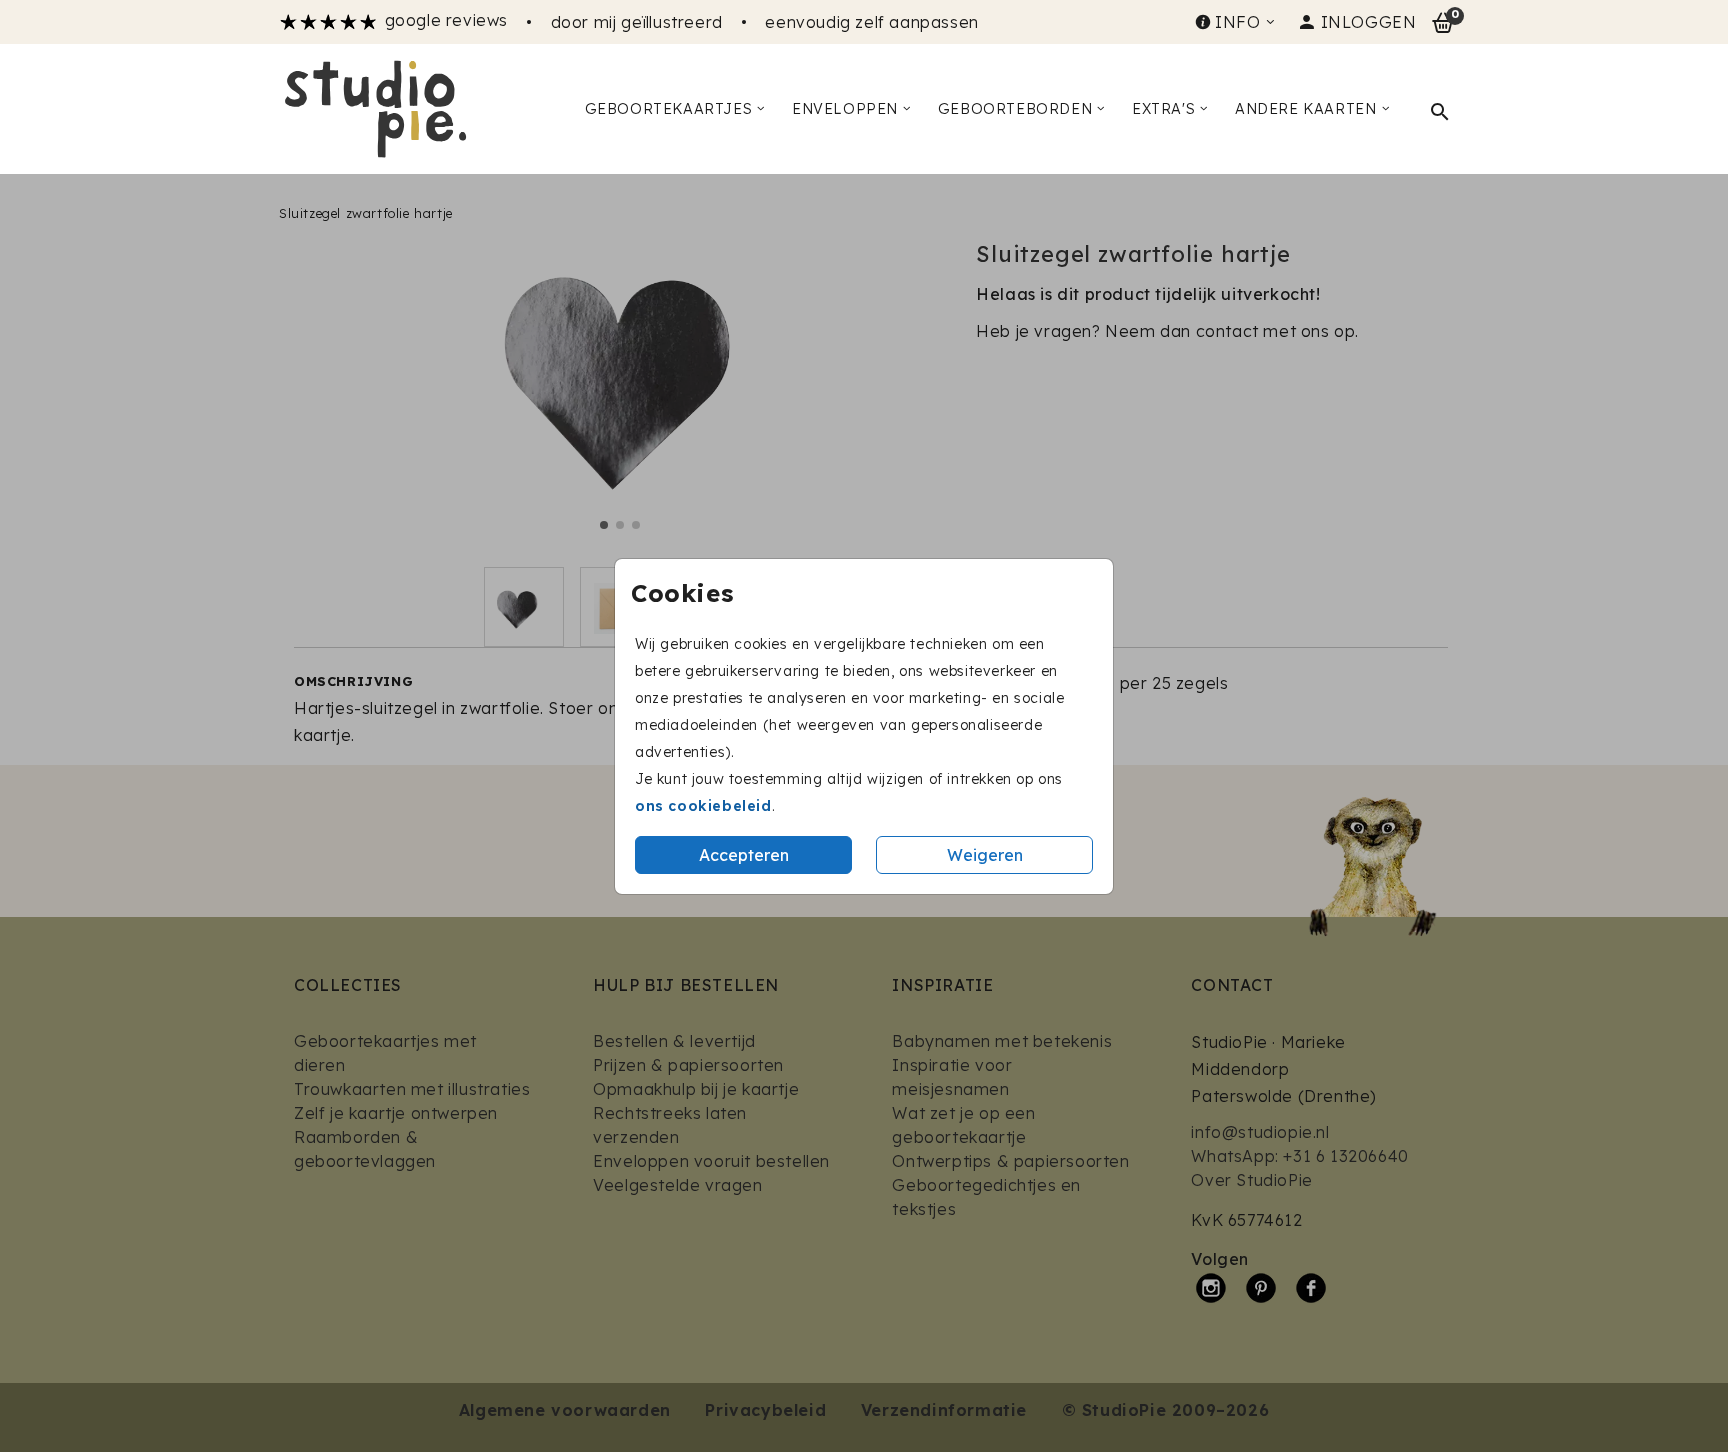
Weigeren (985, 855)
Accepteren (744, 855)
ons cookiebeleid (703, 806)
